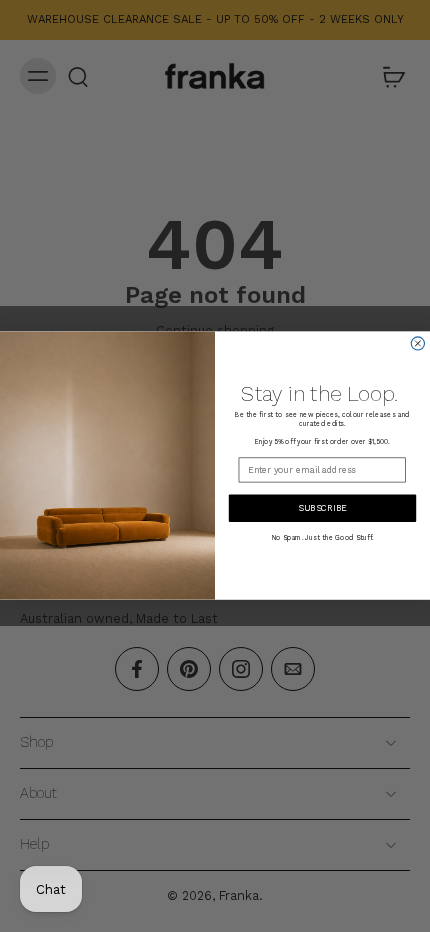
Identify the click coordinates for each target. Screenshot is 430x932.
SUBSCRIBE (322, 508)
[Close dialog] (417, 343)
